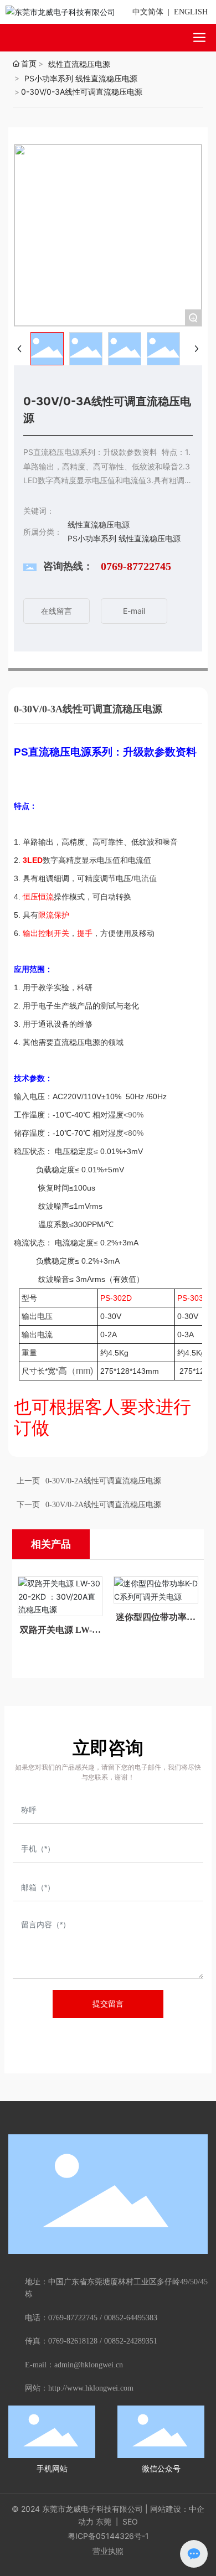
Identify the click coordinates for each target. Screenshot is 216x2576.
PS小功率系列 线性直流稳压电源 (81, 78)
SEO (129, 2521)
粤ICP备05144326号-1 (108, 2536)
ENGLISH (191, 12)
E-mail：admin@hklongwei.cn (74, 2365)
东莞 (104, 2521)
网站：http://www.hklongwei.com (79, 2388)
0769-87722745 (136, 566)
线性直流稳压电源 (79, 64)
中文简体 (148, 12)
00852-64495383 (131, 2318)
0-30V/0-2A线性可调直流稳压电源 (103, 1481)
